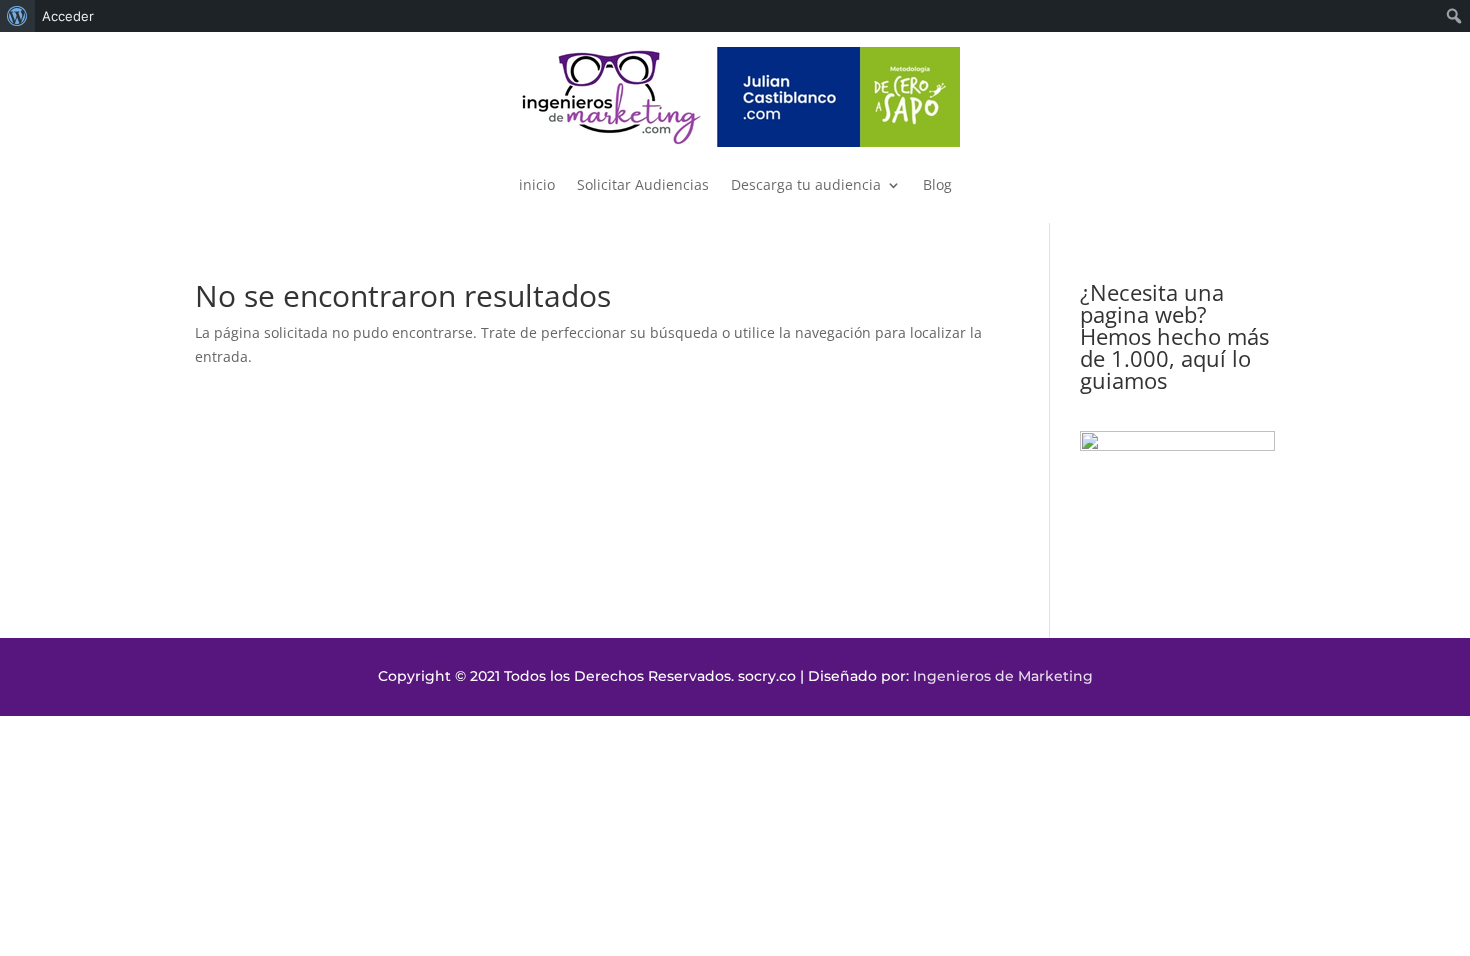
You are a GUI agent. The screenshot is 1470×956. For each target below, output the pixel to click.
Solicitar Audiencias (643, 184)
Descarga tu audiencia (806, 184)
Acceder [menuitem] (68, 16)
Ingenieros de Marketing (1003, 676)
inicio (537, 184)
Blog (937, 184)
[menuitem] (17, 16)
